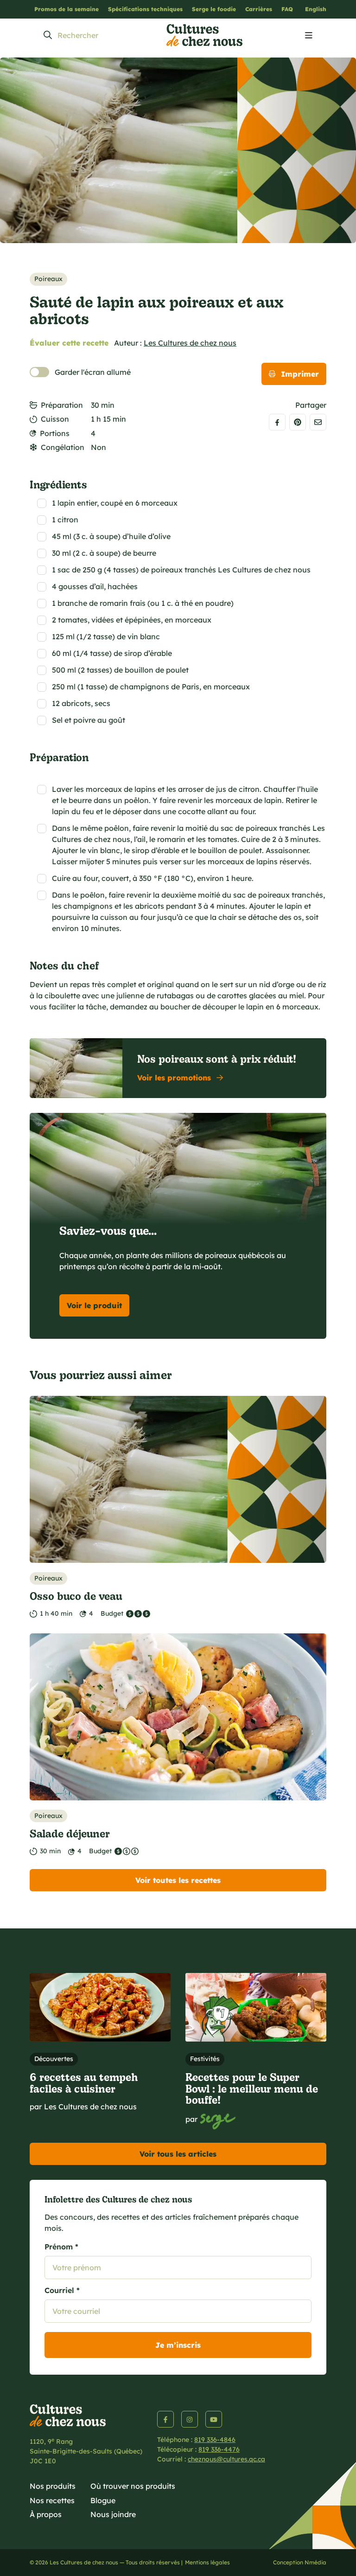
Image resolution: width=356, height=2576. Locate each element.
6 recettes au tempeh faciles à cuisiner (84, 2082)
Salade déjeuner (70, 1833)
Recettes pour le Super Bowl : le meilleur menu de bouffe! (252, 2088)
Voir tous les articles (178, 2154)
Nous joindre (113, 2514)
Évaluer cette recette (69, 343)
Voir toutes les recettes (178, 1880)
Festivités (205, 2059)
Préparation (62, 405)
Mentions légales (207, 2562)
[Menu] (309, 36)
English (316, 9)
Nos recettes (52, 2500)
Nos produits (53, 2486)
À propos (46, 2514)
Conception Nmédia (300, 2562)
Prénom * (61, 2247)
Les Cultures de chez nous (190, 343)
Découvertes (54, 2059)
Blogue (103, 2500)
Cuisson (55, 419)
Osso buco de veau (76, 1596)
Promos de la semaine (67, 9)
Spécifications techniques (145, 9)
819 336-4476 (219, 2449)
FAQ (287, 9)
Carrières (259, 9)
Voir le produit (94, 1305)
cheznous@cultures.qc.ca (226, 2459)
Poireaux (48, 279)
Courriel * (62, 2290)
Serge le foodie (214, 9)
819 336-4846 (215, 2440)
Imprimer (300, 374)
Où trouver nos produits (133, 2486)
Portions (55, 433)
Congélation (63, 447)
